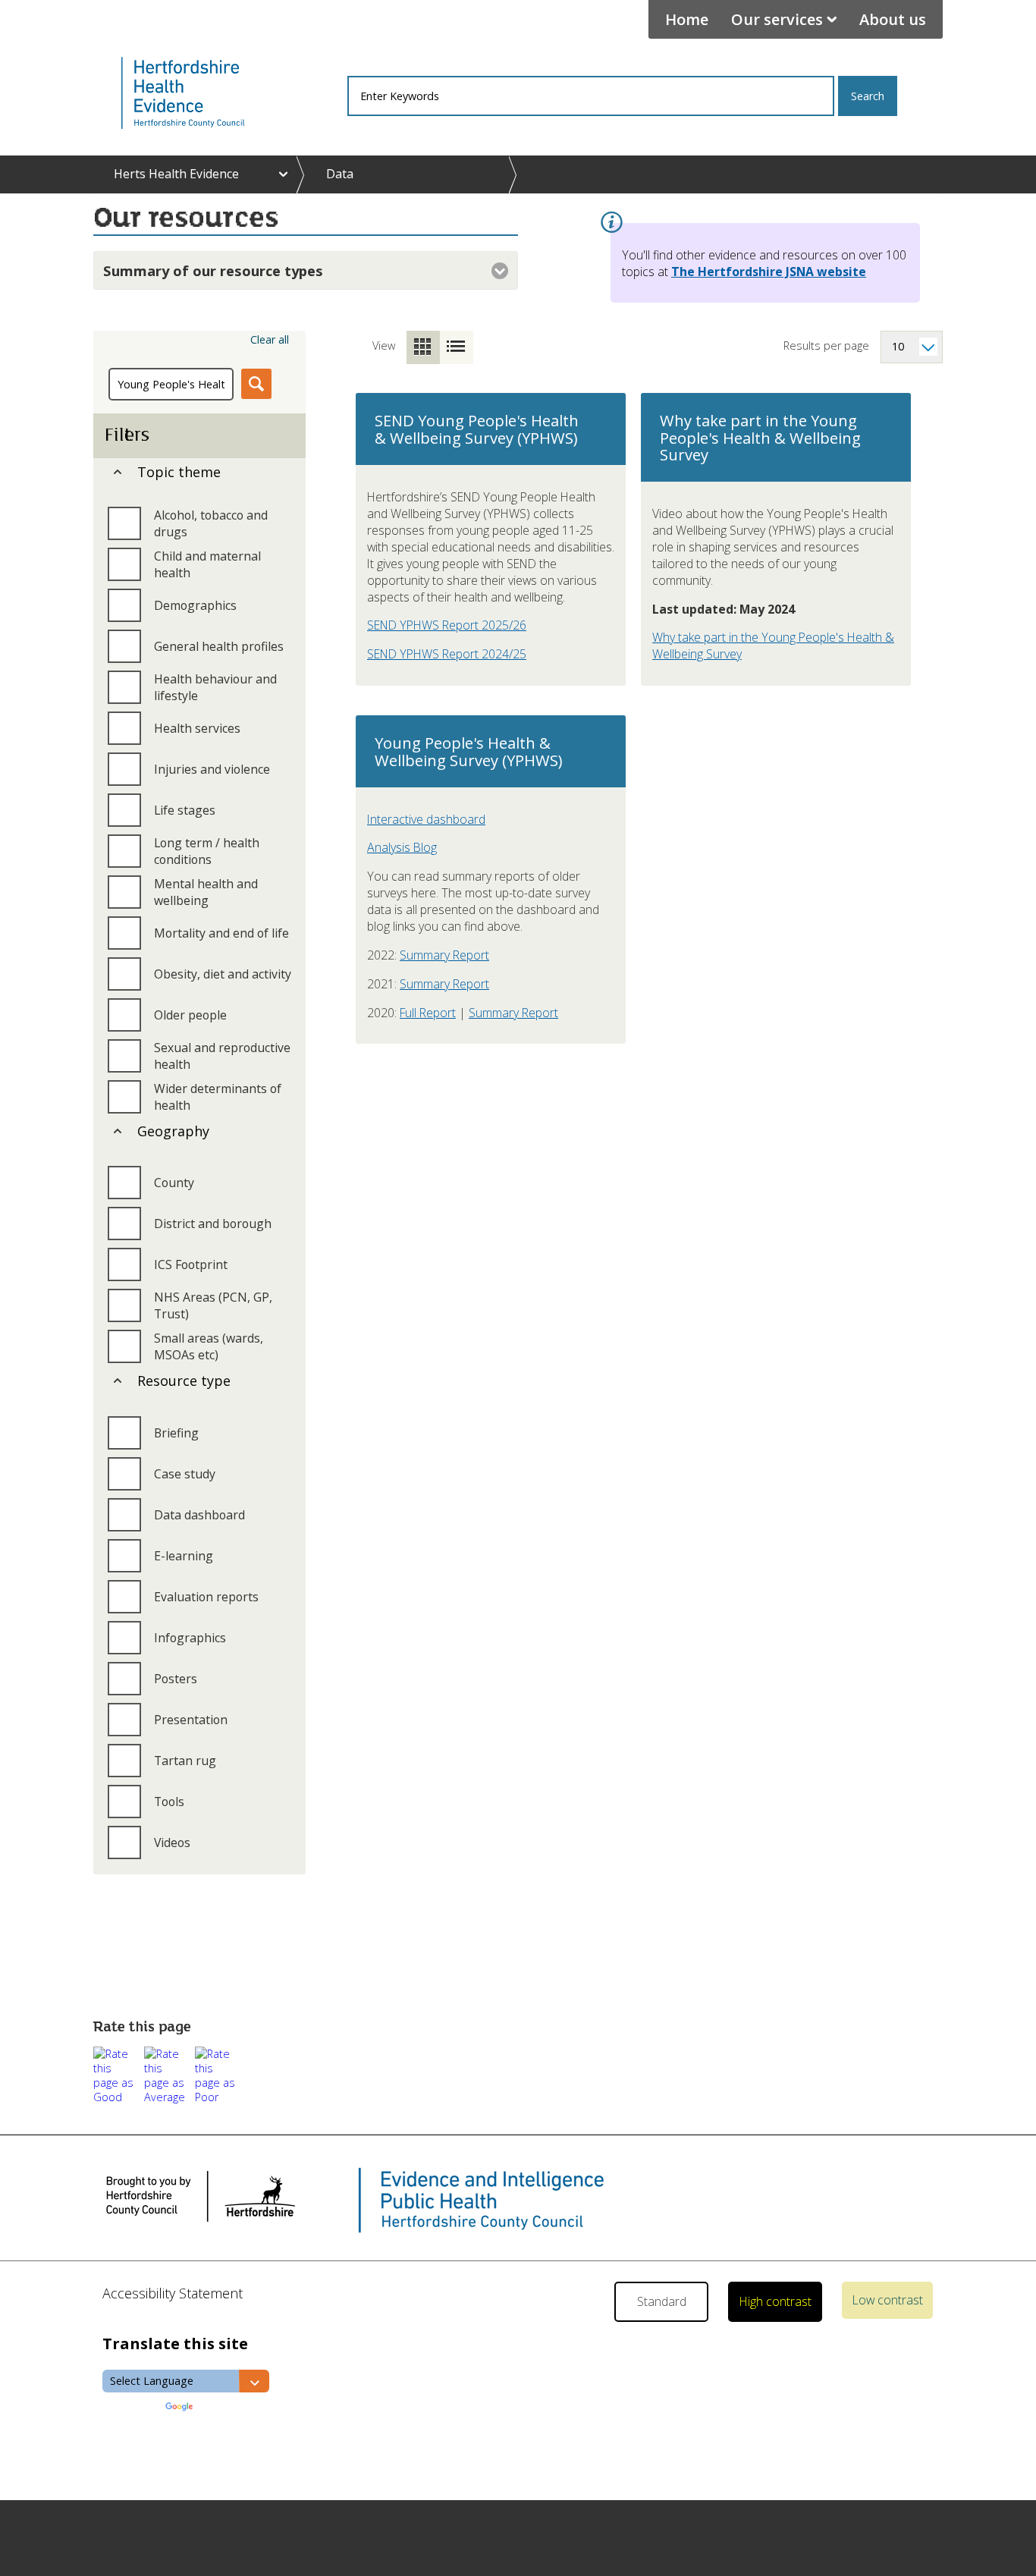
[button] (116, 2075)
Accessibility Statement (173, 2293)
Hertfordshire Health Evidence (209, 93)
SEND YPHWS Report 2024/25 (447, 654)
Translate (221, 2408)
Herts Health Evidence (176, 174)
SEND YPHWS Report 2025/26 (447, 625)
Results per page (826, 346)
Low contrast (888, 2300)
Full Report (428, 1013)
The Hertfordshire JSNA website (769, 272)
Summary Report (444, 955)
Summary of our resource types (213, 270)
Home (687, 19)
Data (340, 174)
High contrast (775, 2301)
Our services (777, 19)
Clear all (270, 339)
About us (893, 19)
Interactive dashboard (426, 819)
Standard (662, 2301)
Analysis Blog (402, 847)
